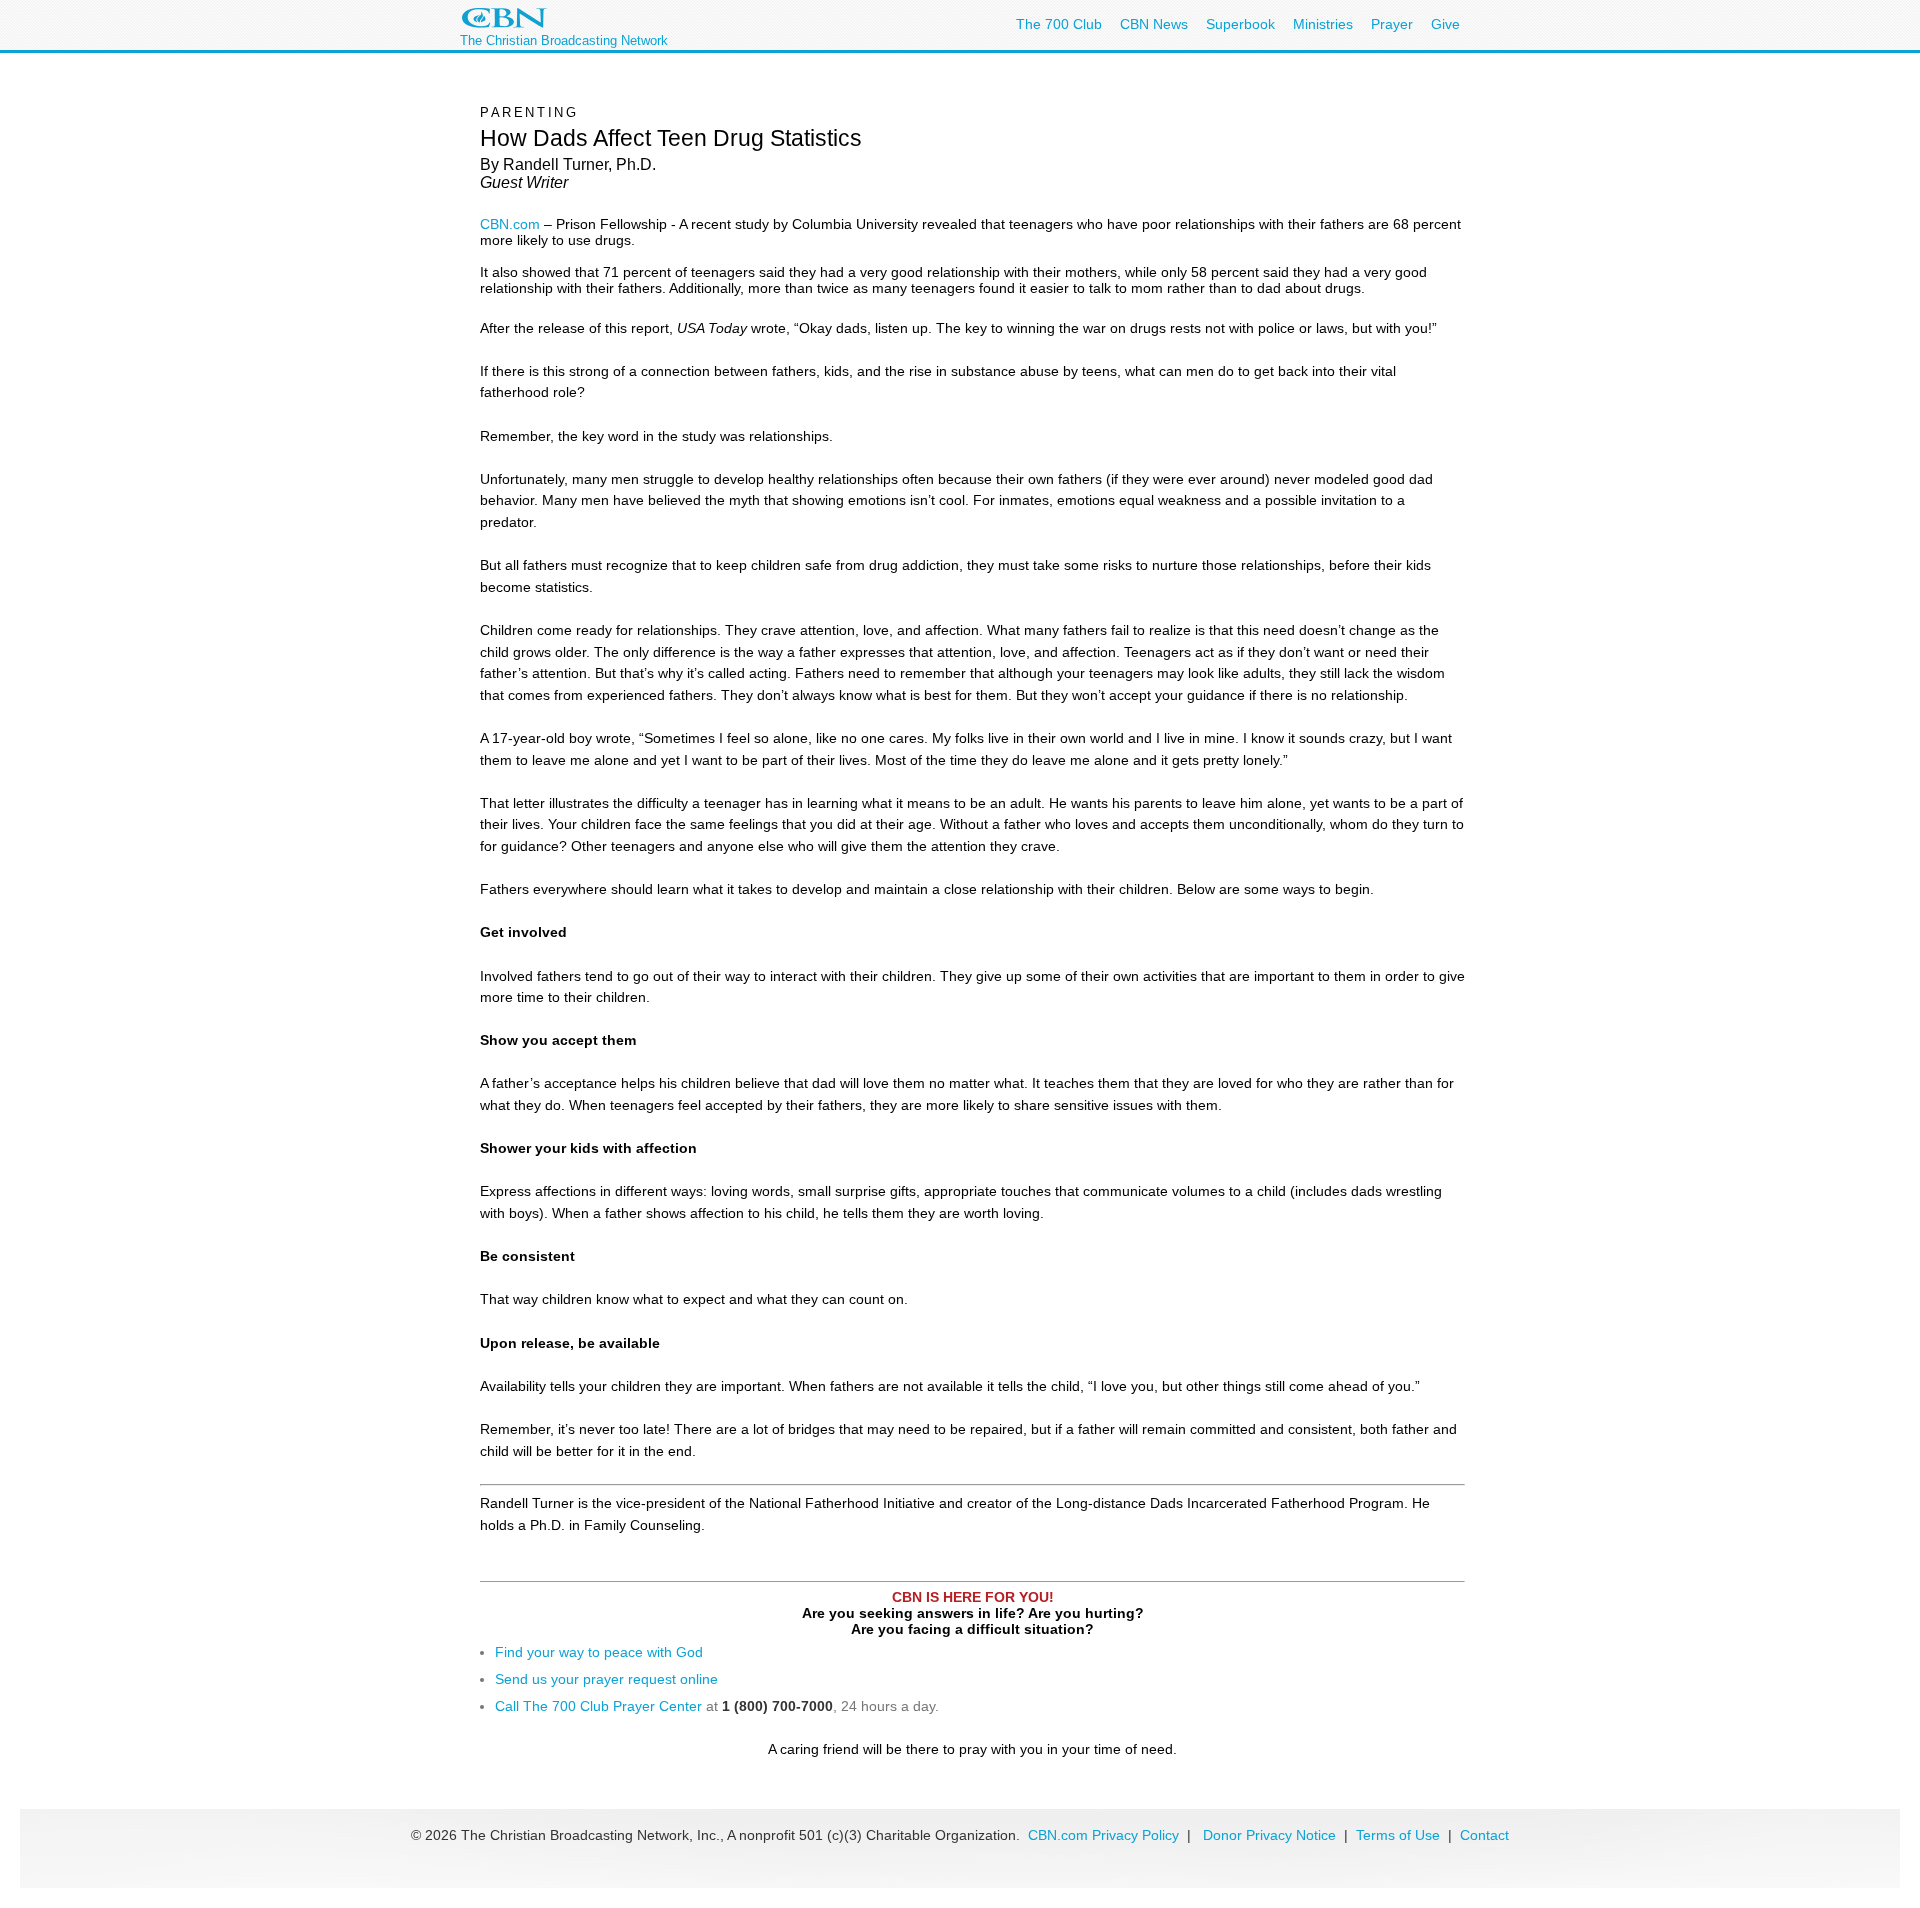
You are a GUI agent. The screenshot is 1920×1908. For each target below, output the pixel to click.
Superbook (1240, 24)
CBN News (1154, 24)
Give (1445, 24)
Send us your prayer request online (606, 1679)
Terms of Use (1400, 1835)
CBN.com (510, 224)
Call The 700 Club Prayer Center (598, 1706)
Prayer (1392, 24)
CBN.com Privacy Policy (1103, 1835)
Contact (1484, 1835)
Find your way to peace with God (599, 1652)
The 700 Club (1059, 24)
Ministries (1323, 24)
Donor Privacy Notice (1269, 1835)
